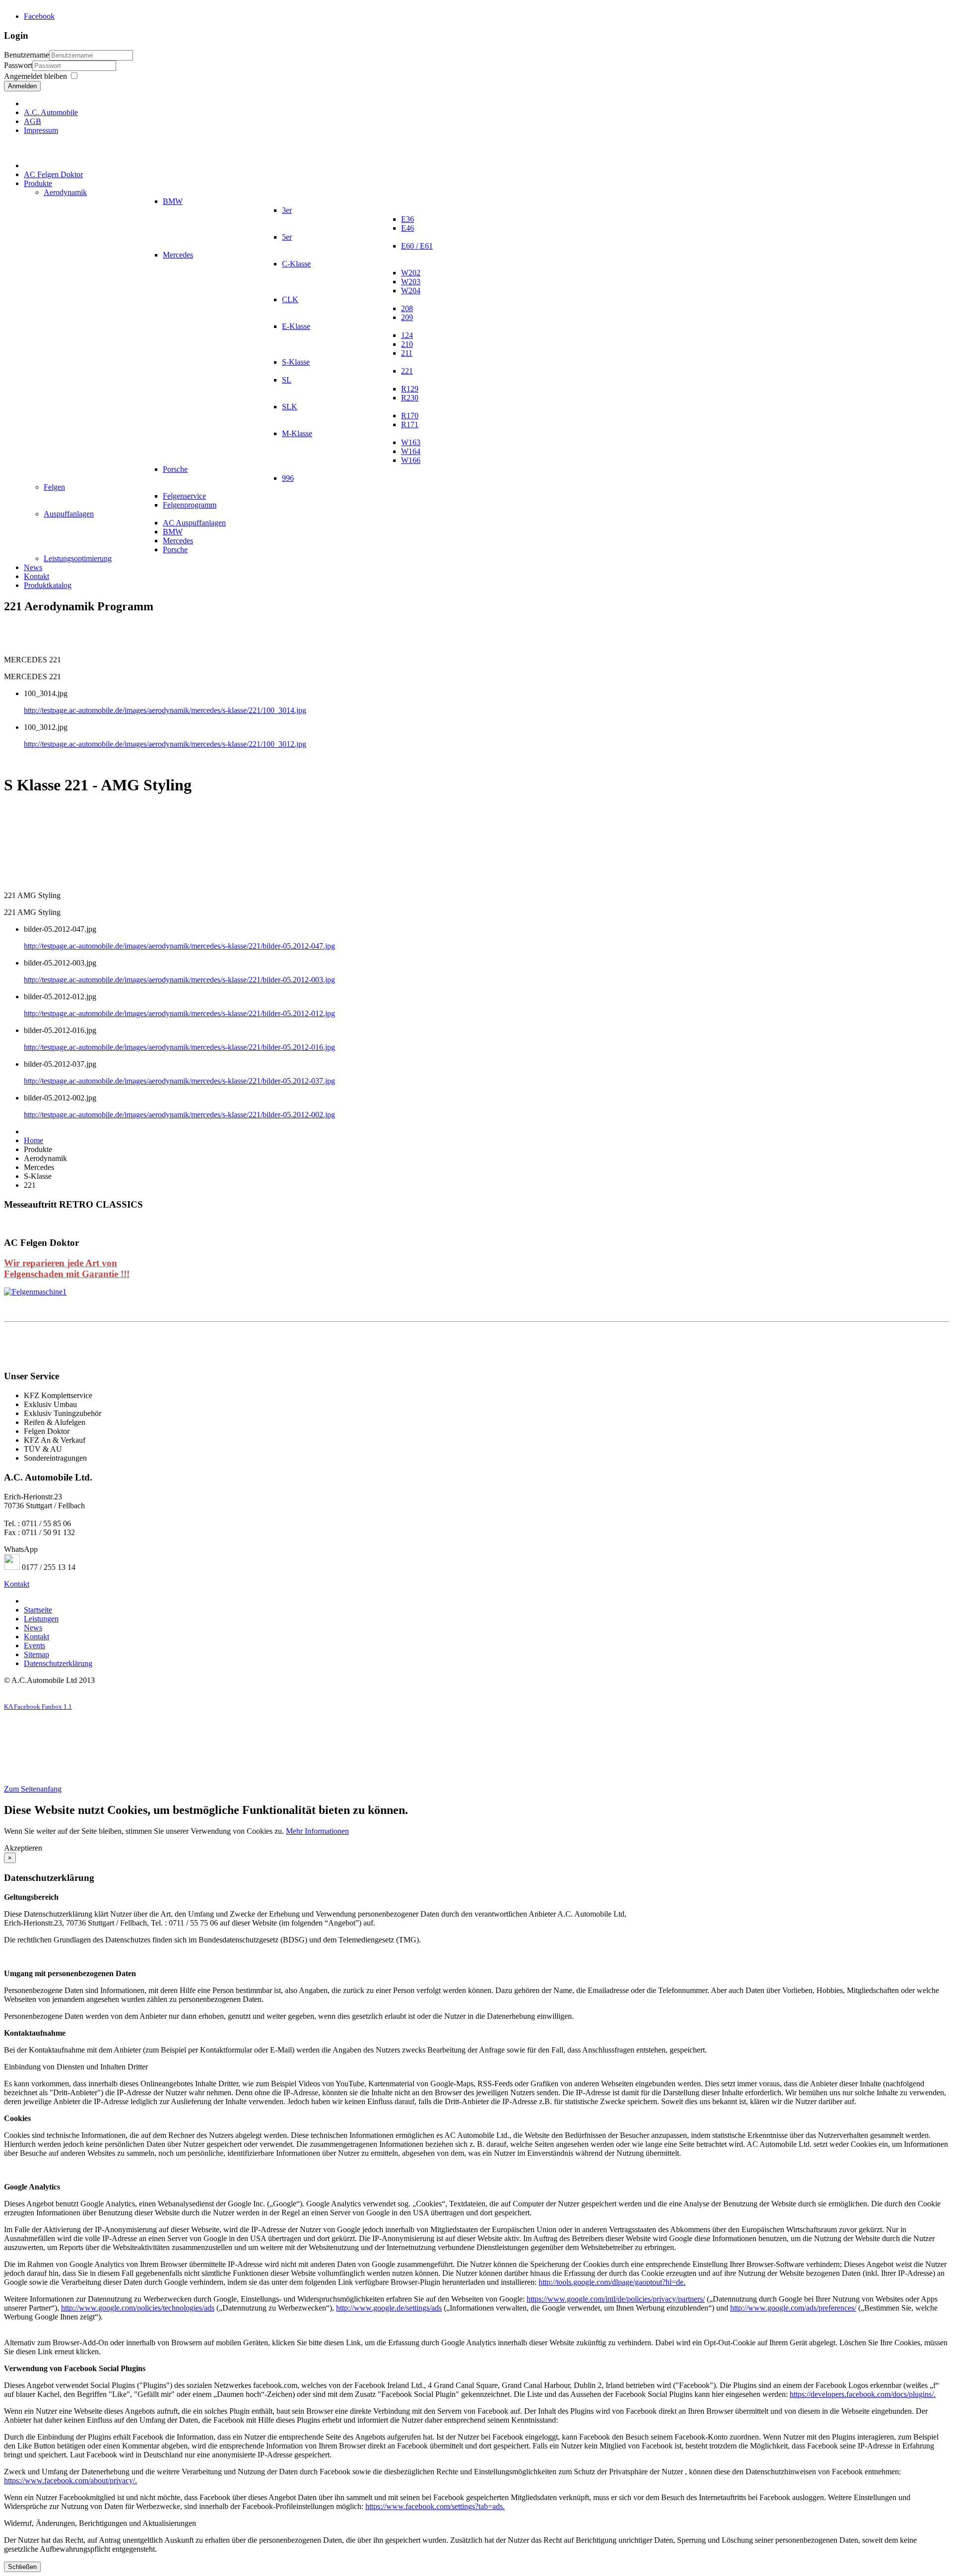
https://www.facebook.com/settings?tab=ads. (435, 2506)
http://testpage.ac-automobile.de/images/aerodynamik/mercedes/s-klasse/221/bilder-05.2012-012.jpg (179, 1013)
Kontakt (17, 1584)
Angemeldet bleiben (35, 76)
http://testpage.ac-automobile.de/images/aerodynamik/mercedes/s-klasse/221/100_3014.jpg (165, 710)
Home (34, 1140)
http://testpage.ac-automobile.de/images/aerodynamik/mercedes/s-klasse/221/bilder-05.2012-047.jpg (179, 946)
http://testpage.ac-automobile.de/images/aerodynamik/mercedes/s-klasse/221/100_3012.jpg (165, 744)
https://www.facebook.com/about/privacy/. (70, 2480)
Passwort (18, 65)
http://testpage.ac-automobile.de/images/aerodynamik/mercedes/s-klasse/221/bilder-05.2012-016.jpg (179, 1047)
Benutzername (27, 55)
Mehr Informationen (317, 1831)
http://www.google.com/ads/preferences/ (793, 2308)
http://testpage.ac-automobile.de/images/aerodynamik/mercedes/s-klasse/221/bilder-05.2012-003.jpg (179, 980)
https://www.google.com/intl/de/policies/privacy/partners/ (616, 2299)
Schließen (22, 2567)
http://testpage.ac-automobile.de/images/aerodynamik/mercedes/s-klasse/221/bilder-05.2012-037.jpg (179, 1081)
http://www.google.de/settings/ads (389, 2308)
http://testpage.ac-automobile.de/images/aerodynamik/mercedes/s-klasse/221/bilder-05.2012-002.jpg (179, 1115)
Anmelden (22, 86)
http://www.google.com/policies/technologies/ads (138, 2308)
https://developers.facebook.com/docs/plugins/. (863, 2394)
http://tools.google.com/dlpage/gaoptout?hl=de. (612, 2282)
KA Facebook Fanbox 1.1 (38, 1707)
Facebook (39, 16)
